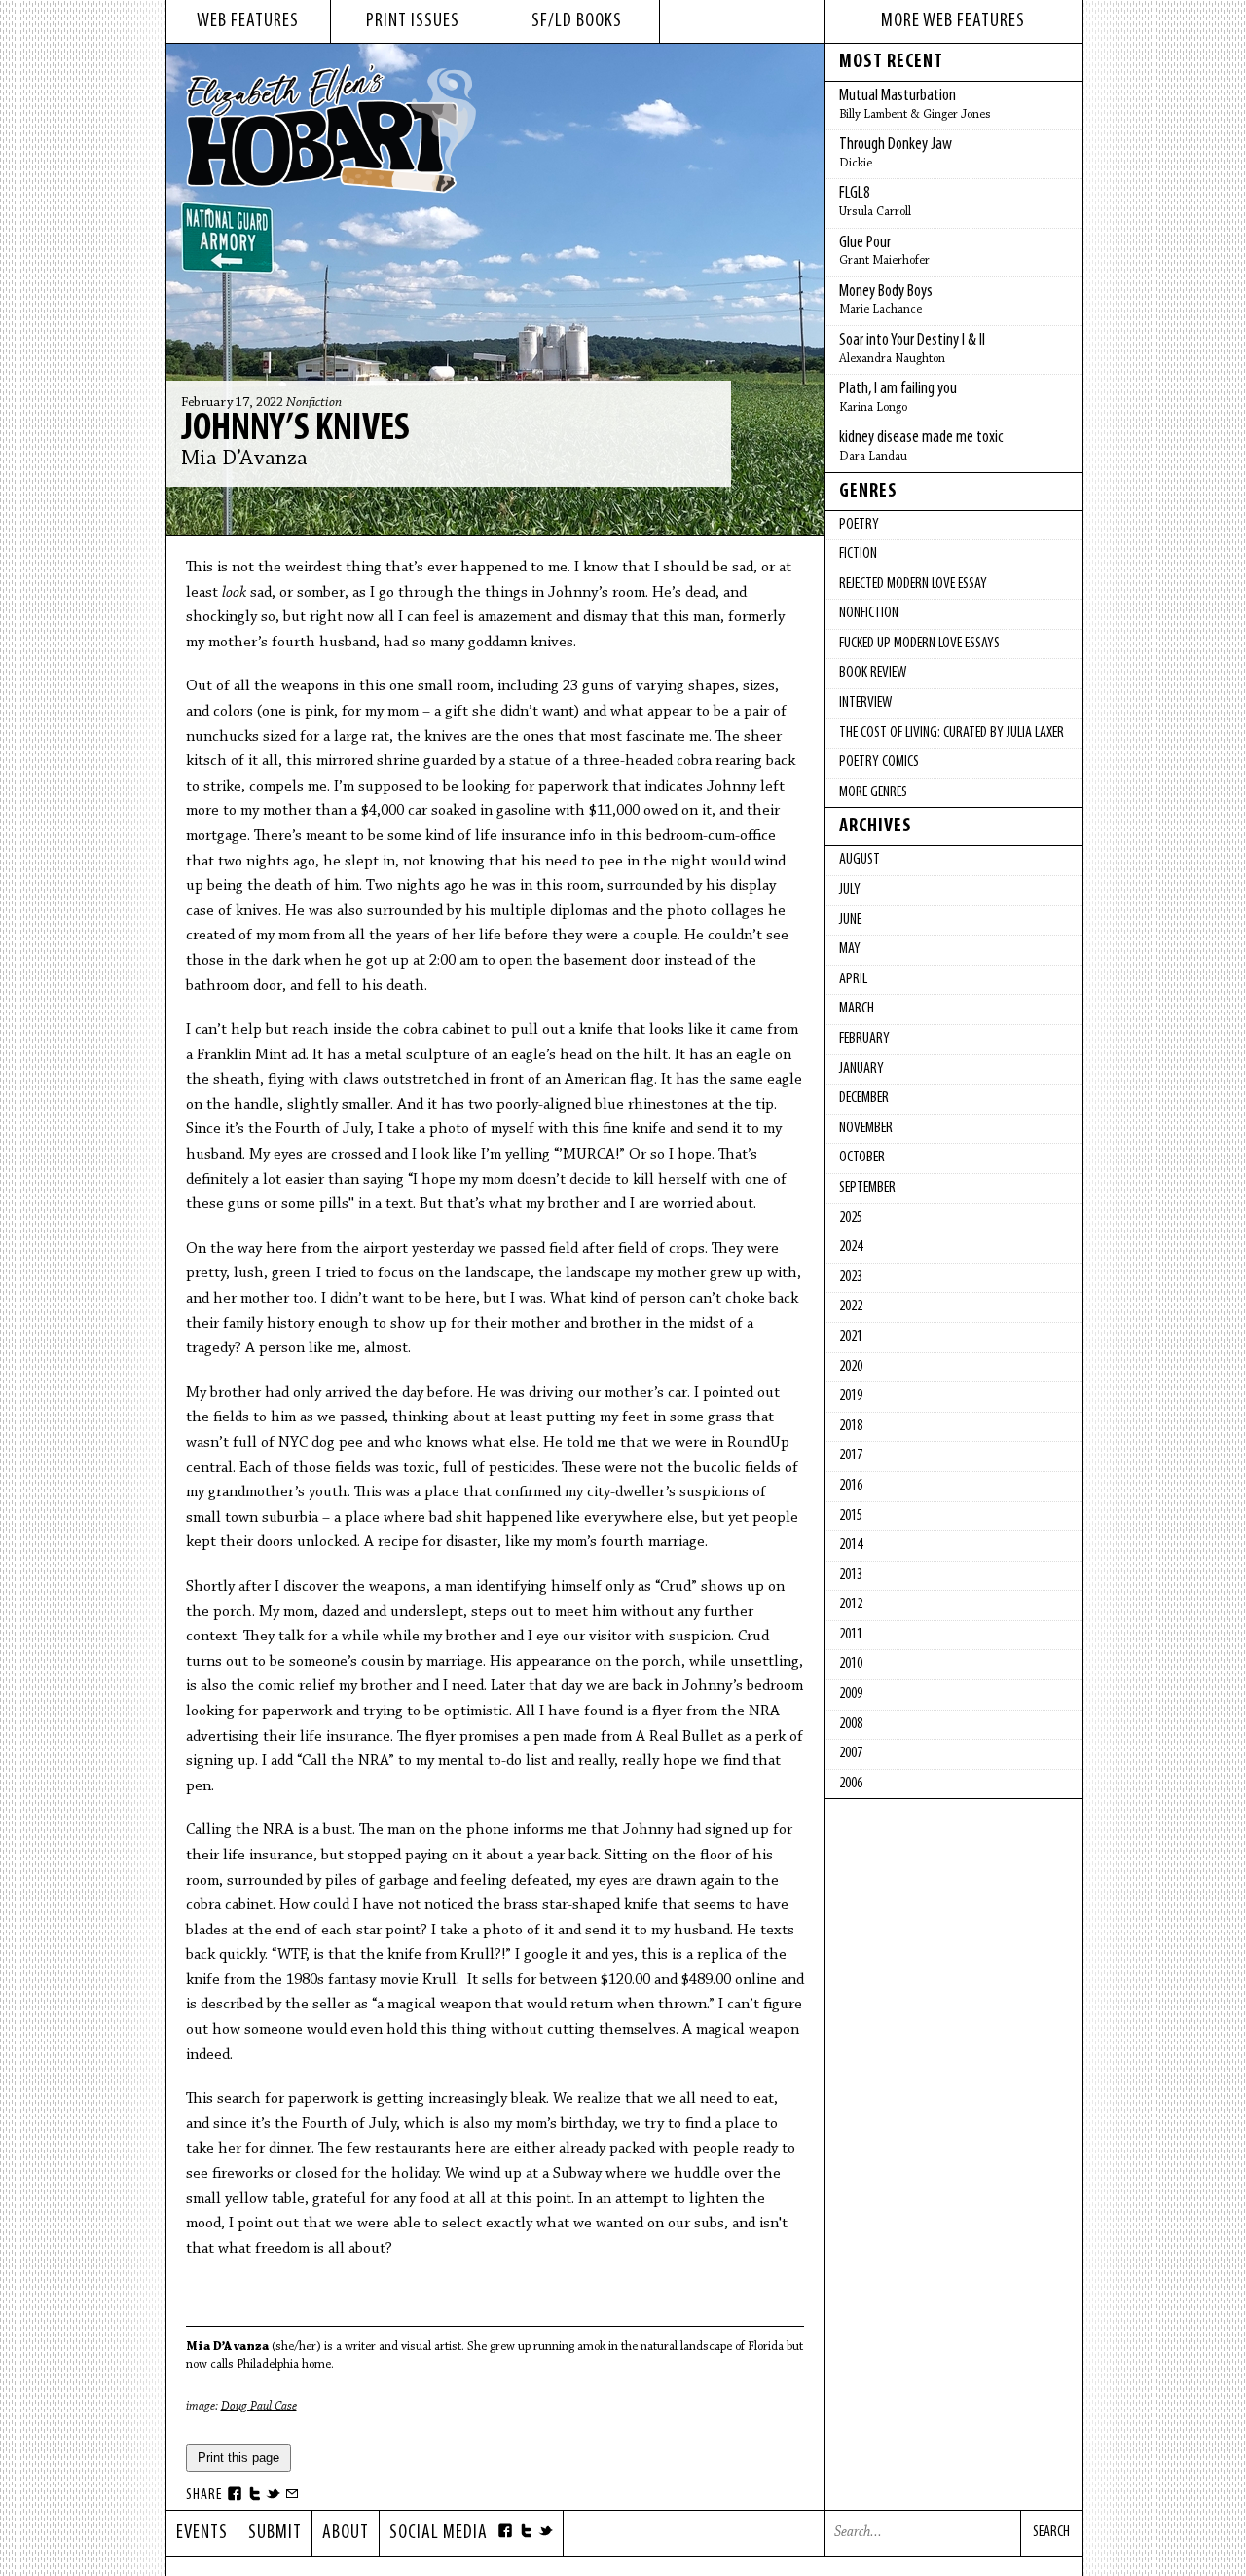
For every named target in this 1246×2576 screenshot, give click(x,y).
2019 (851, 1396)
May (850, 949)
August (860, 860)
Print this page (238, 2458)
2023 (851, 1277)
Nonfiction (314, 403)
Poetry (859, 525)
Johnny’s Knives (295, 429)
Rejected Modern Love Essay (913, 584)
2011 (851, 1635)
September (867, 1188)
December (864, 1098)
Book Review (873, 673)
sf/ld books (577, 21)
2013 (851, 1575)
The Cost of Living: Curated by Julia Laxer (952, 733)
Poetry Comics (879, 762)
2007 (851, 1753)
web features (248, 21)
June (850, 920)
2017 (851, 1455)
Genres (868, 492)
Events (202, 2533)
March (857, 1009)
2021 (851, 1337)
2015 (851, 1516)
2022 (851, 1306)
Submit (275, 2533)
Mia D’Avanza (244, 460)
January (861, 1069)
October (862, 1158)
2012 (851, 1604)
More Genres (873, 792)
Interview (865, 703)
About (346, 2533)
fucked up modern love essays (919, 644)
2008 (851, 1724)
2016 (851, 1486)
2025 (851, 1218)
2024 (851, 1247)
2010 (851, 1664)
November (866, 1128)
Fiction (858, 554)
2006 (851, 1784)
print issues (413, 21)
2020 (851, 1367)
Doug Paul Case (259, 2406)
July (850, 890)
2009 (851, 1694)
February (864, 1039)
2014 (851, 1545)
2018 (851, 1426)
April (853, 979)
